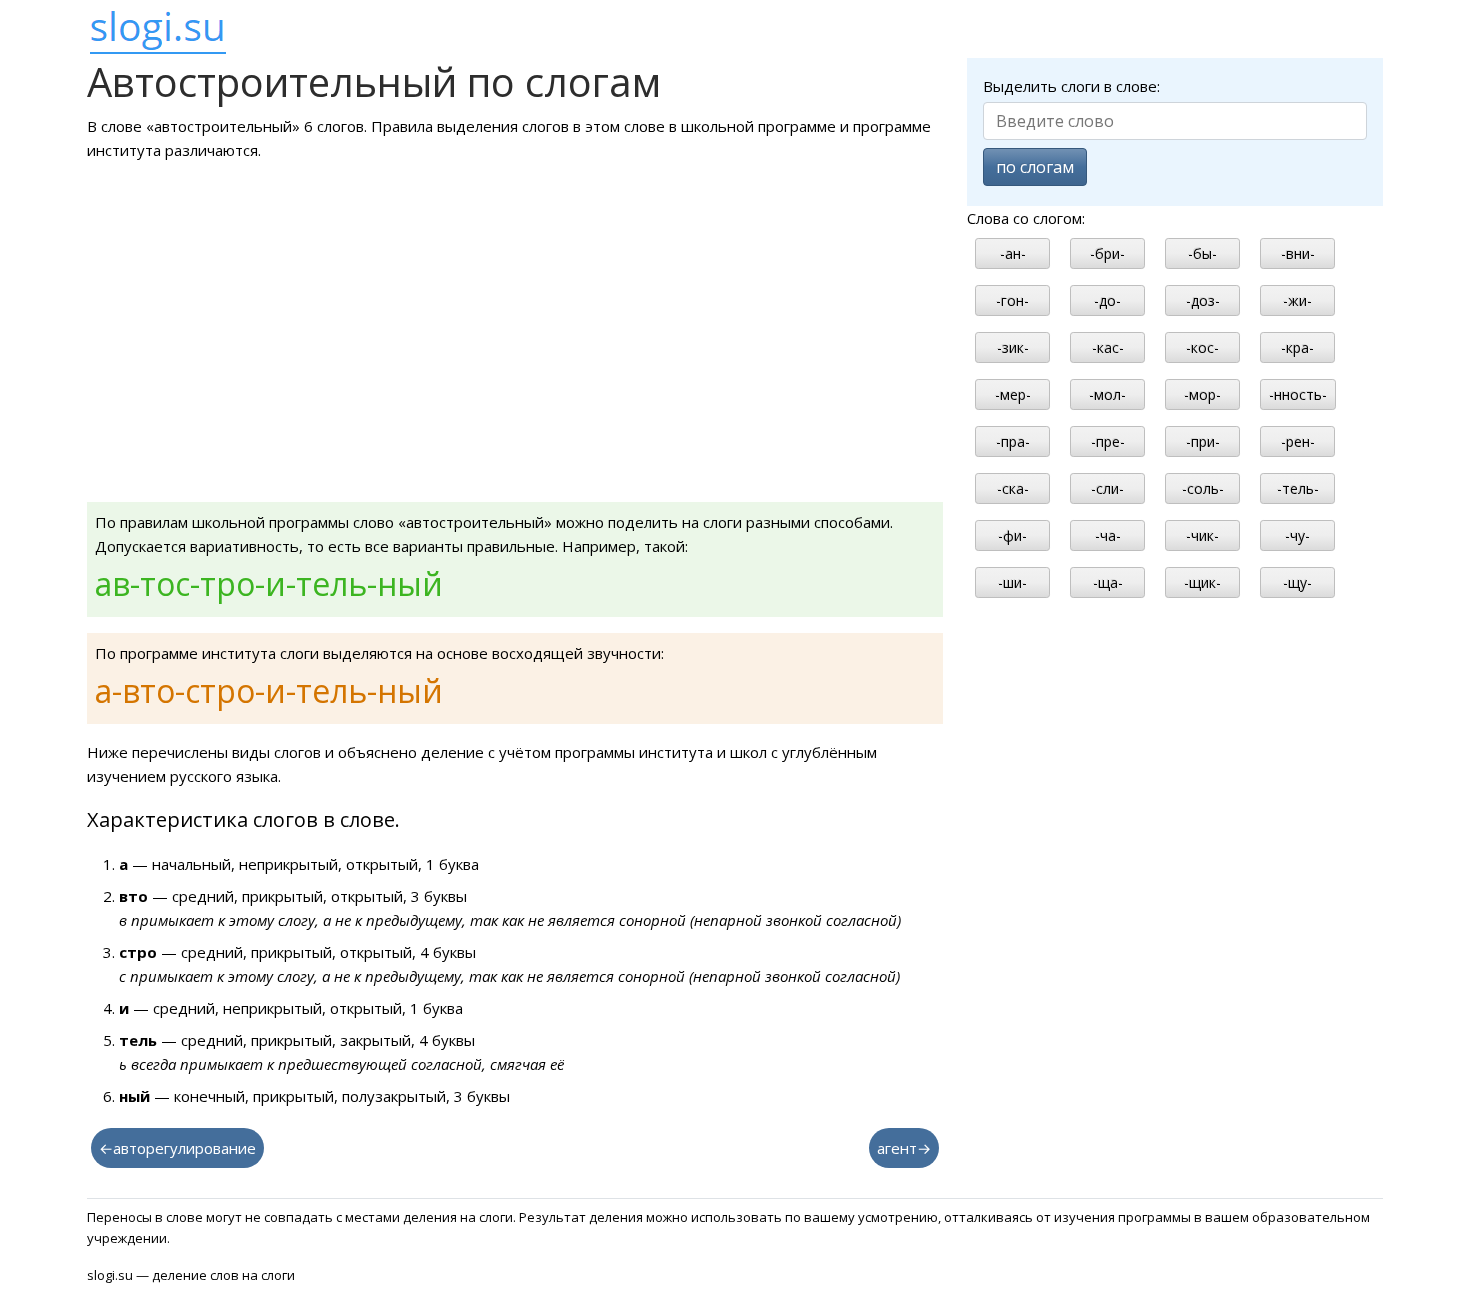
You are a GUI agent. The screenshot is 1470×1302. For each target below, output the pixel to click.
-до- (1107, 300)
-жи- (1297, 300)
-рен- (1298, 441)
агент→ (904, 1148)
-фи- (1012, 535)
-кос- (1202, 347)
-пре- (1108, 441)
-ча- (1108, 535)
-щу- (1297, 582)
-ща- (1108, 582)
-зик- (1013, 347)
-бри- (1107, 253)
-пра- (1013, 441)
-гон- (1012, 300)
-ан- (1013, 253)
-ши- (1012, 582)
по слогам (1035, 167)
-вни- (1298, 253)
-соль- (1203, 488)
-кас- (1108, 347)
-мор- (1202, 394)
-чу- (1297, 535)
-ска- (1013, 488)
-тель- (1298, 488)
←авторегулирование (177, 1148)
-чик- (1202, 535)
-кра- (1297, 347)
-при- (1203, 441)
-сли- (1107, 488)
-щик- (1202, 582)
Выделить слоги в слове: (1071, 86)
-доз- (1203, 300)
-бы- (1202, 253)
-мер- (1013, 394)
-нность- (1298, 394)
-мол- (1107, 394)
